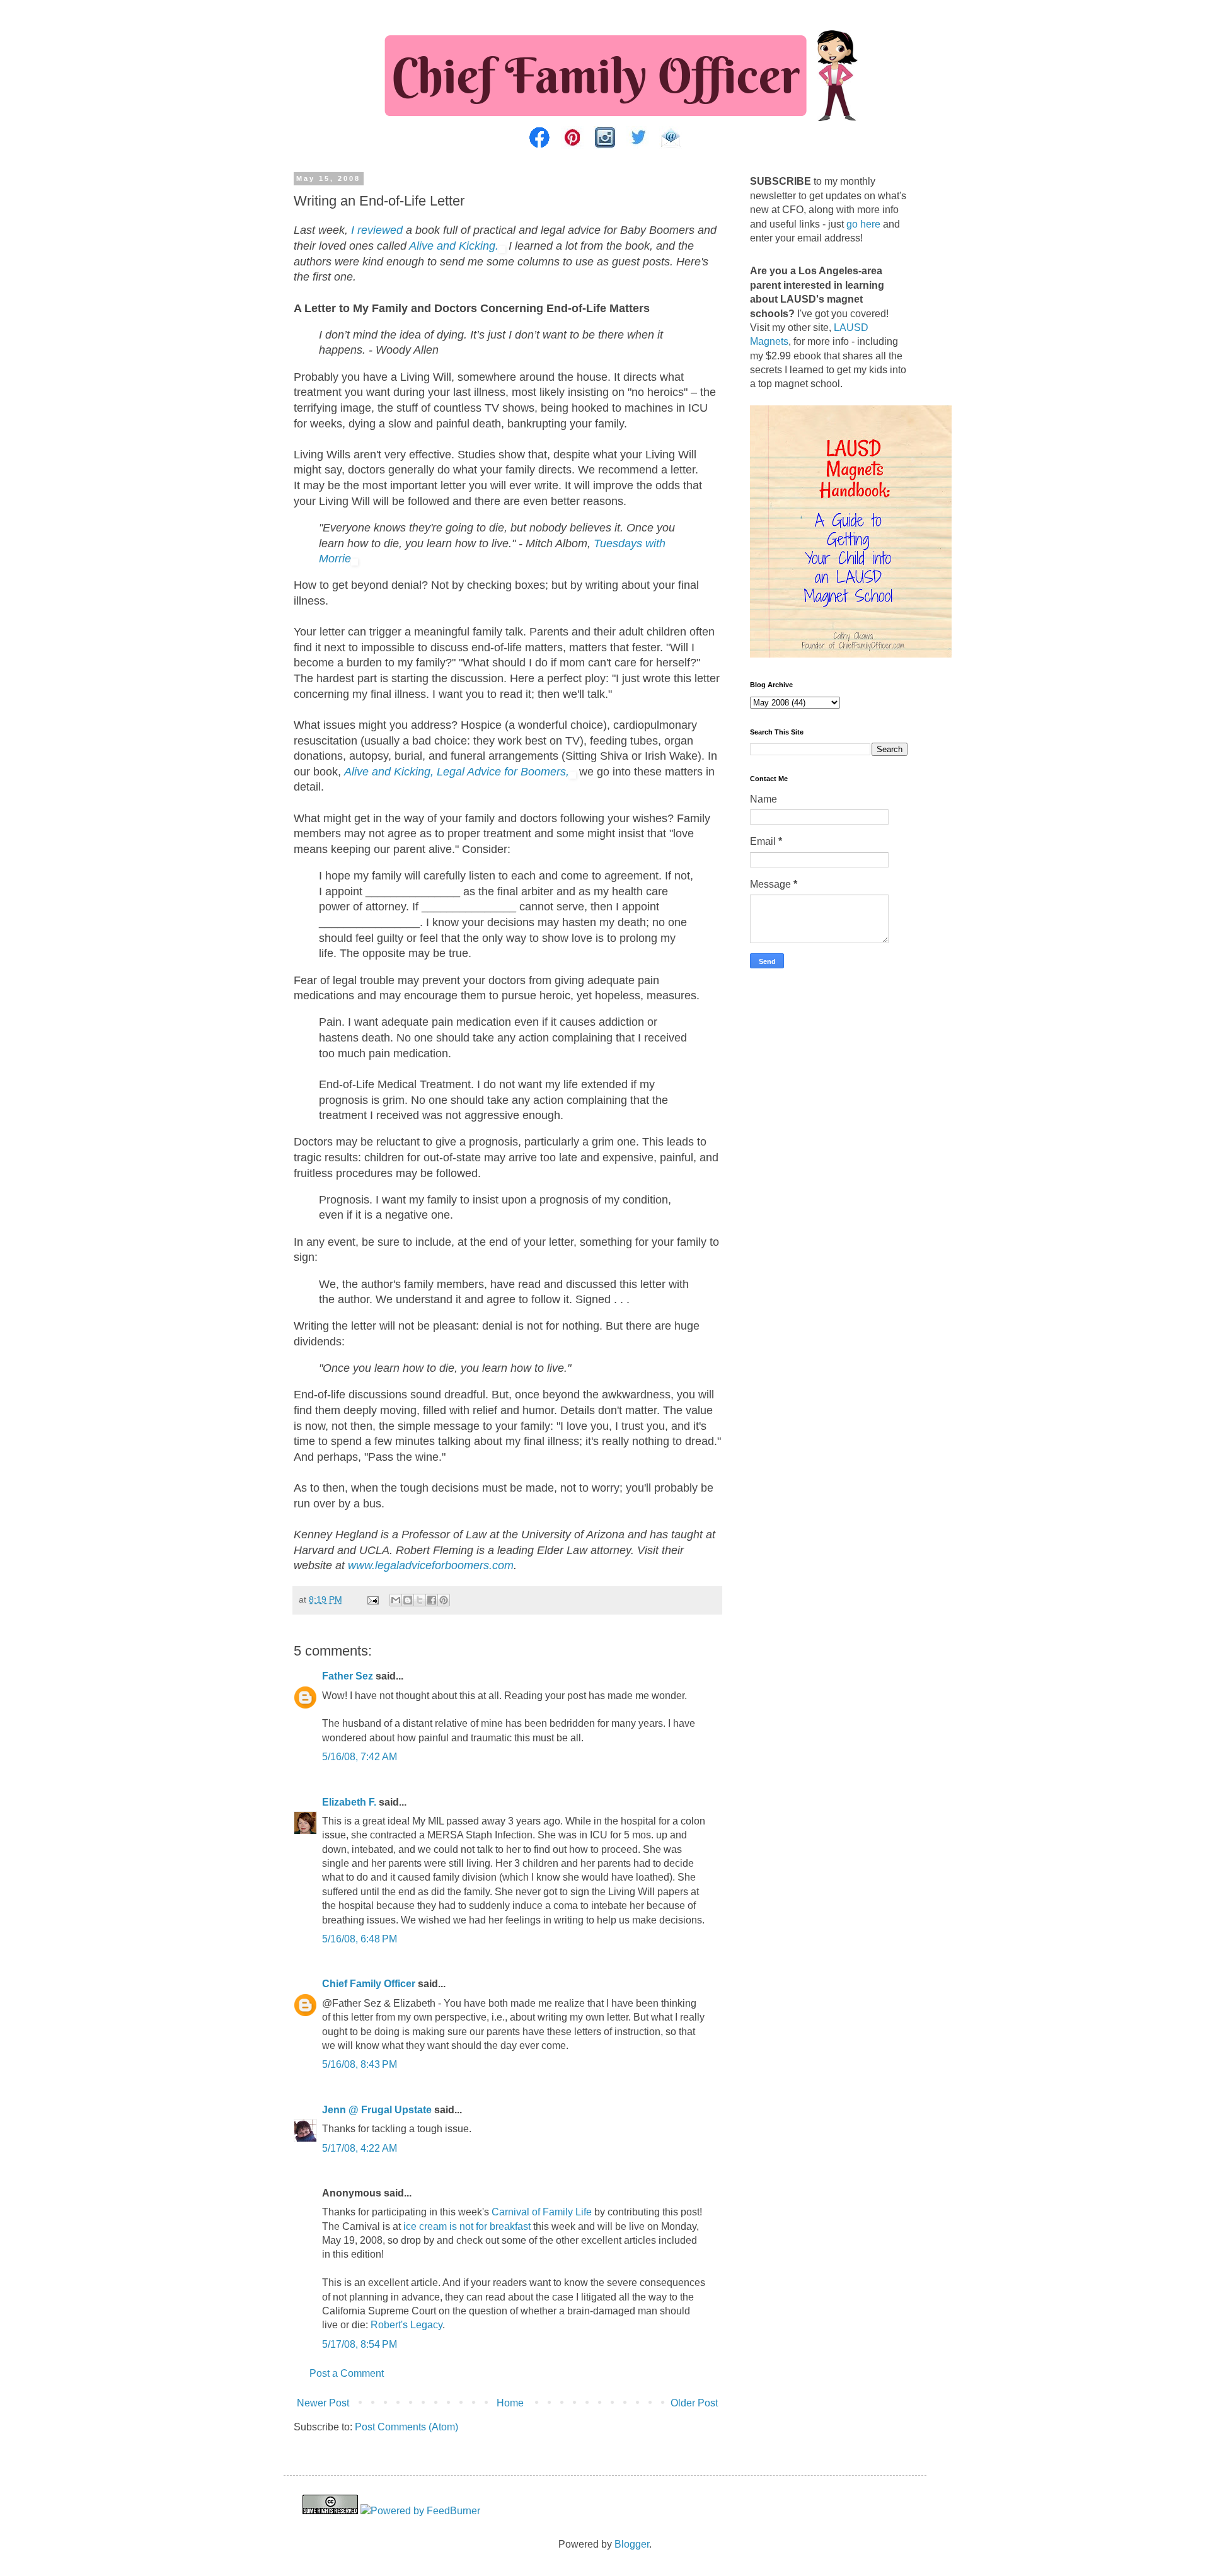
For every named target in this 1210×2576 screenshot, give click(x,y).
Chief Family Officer (369, 1984)
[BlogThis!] (408, 1600)
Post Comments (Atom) (406, 2427)
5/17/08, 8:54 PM (360, 2344)
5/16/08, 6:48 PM (360, 1939)
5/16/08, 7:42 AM (360, 1757)
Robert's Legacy (406, 2325)
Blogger (632, 2544)
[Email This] (396, 1600)
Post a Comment (347, 2373)
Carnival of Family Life (542, 2212)
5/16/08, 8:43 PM (360, 2064)
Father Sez (348, 1676)
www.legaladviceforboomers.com (431, 1565)
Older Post (694, 2403)
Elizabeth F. (349, 1802)
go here (863, 224)
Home (510, 2403)
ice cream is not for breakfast (467, 2226)
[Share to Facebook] (432, 1600)
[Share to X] (420, 1600)
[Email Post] (372, 1599)
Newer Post (323, 2403)
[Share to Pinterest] (444, 1600)
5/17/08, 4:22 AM (360, 2148)
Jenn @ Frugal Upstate (377, 2110)
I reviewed (377, 230)
